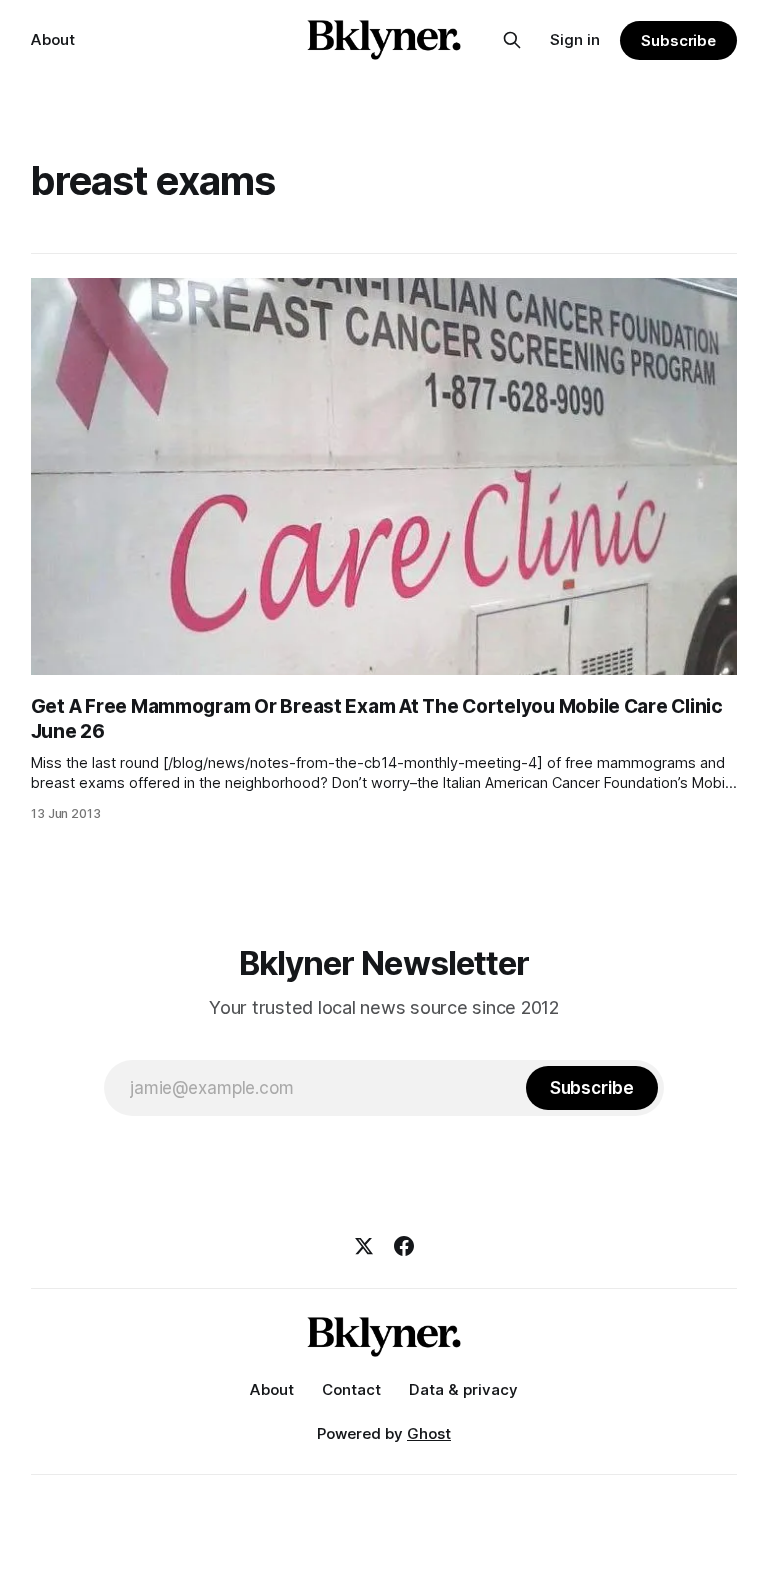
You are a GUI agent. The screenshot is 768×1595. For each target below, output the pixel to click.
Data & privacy (463, 1389)
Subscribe (678, 40)
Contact (351, 1389)
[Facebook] (404, 1246)
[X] (364, 1246)
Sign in (575, 39)
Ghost (429, 1433)
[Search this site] (512, 40)
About (53, 39)
